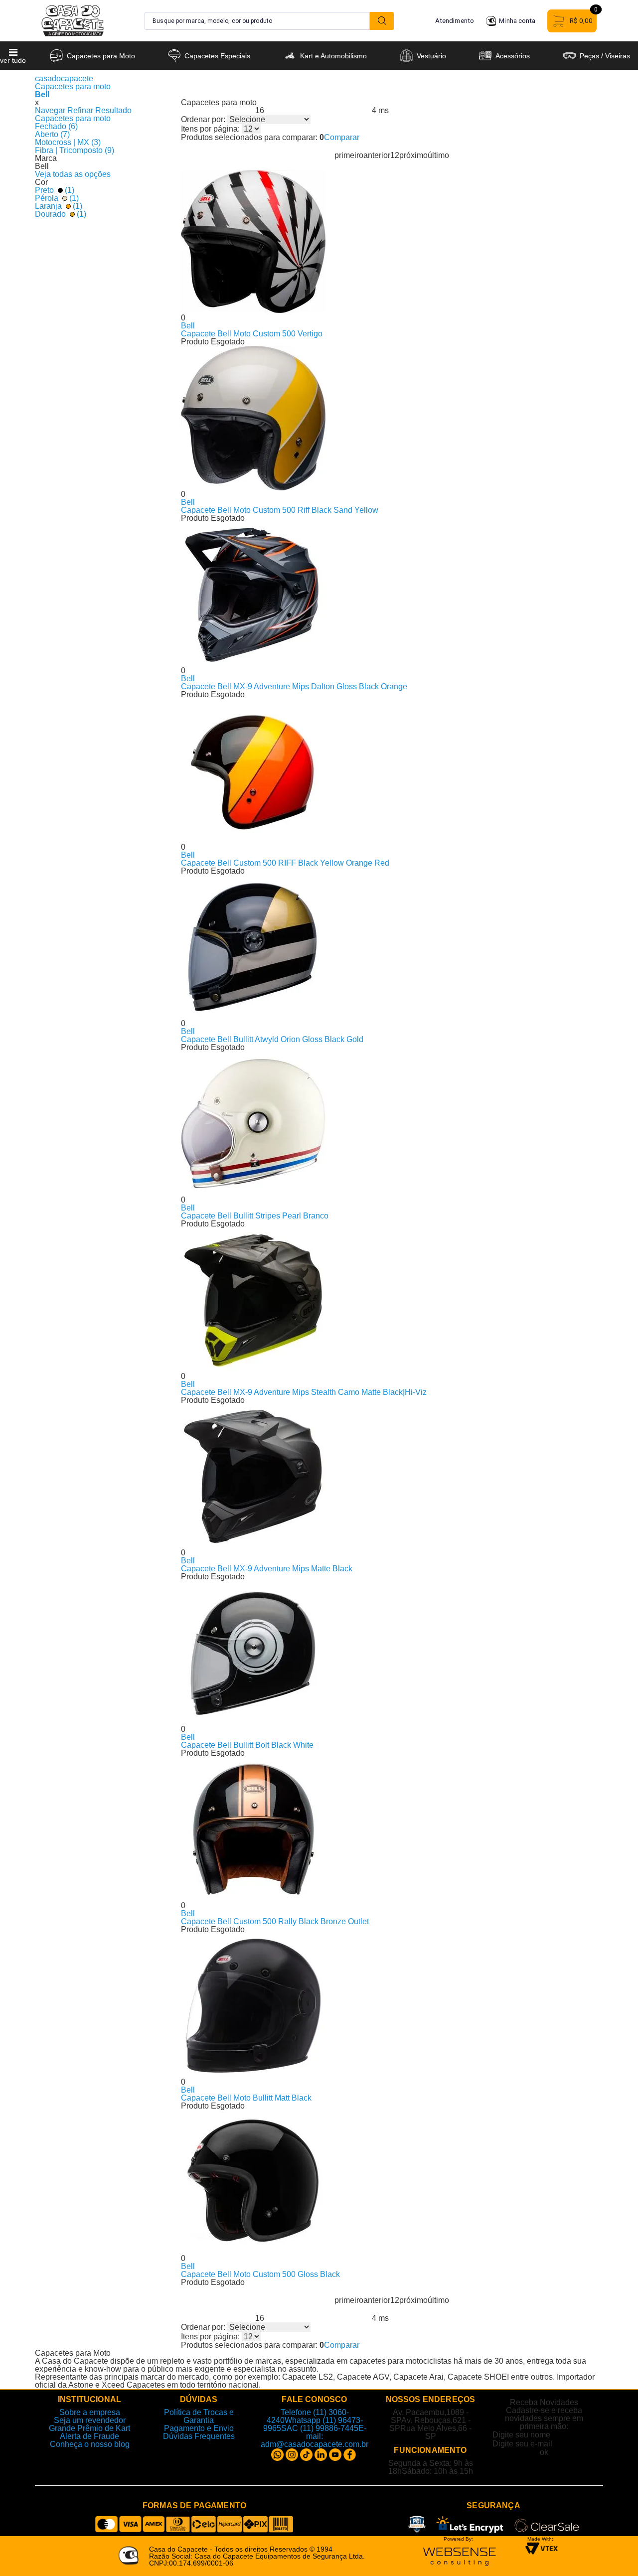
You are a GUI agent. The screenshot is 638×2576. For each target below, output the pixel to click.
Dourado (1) (61, 214)
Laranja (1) (59, 206)
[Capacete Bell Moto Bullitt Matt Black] (392, 2006)
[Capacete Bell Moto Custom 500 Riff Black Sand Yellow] (392, 418)
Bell (42, 94)
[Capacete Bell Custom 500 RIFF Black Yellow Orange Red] (392, 771)
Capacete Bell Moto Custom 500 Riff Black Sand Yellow (280, 510)
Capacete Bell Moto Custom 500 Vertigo (252, 334)
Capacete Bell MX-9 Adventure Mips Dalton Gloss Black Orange (294, 686)
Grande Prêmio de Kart (89, 2428)
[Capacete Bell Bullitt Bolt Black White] (392, 1653)
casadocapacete (64, 78)
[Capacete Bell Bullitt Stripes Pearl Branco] (392, 1124)
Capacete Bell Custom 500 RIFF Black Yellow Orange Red (285, 863)
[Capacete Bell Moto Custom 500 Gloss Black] (392, 2182)
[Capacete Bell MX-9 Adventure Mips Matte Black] (392, 1477)
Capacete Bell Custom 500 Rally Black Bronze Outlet (275, 1921)
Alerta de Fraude (89, 2436)
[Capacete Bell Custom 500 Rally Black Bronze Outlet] (392, 1829)
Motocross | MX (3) (68, 142)
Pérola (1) (57, 198)
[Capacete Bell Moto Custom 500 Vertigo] (392, 242)
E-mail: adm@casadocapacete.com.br (315, 2436)
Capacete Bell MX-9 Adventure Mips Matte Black (267, 1569)
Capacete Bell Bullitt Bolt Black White (247, 1745)
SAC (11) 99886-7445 (320, 2428)
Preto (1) (55, 190)
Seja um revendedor (90, 2420)
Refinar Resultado (99, 110)
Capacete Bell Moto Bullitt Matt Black (246, 2098)
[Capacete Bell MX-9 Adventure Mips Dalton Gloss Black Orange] (392, 595)
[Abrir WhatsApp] (613, 2551)
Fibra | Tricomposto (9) (75, 150)
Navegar (50, 110)
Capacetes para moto (73, 86)
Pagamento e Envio (199, 2428)
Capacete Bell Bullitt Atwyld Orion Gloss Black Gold (272, 1039)
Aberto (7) (52, 134)
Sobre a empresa (90, 2412)
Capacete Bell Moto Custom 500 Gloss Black (260, 2274)
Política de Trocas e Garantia (199, 2416)
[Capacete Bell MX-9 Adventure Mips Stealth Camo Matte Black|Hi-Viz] (392, 1300)
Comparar (342, 137)
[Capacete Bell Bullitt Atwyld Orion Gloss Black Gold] (392, 947)
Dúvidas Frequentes (199, 2436)
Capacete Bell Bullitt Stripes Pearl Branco (255, 1216)
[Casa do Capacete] (73, 21)
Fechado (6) (56, 126)
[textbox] (257, 21)
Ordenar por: (203, 120)
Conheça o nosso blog (90, 2444)
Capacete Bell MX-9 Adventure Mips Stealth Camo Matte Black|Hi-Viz (304, 1392)
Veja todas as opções (73, 174)
